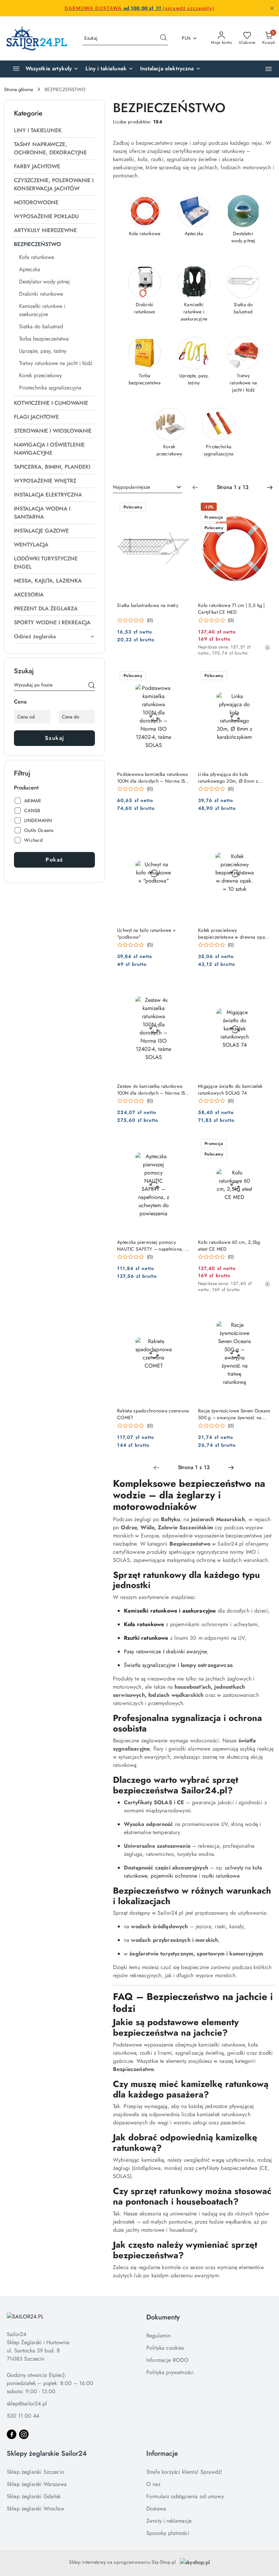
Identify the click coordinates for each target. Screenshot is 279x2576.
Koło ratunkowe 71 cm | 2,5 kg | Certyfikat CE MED (232, 609)
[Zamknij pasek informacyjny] (272, 8)
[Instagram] (24, 2434)
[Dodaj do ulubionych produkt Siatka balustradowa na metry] (182, 508)
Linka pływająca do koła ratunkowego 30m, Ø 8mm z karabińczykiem (228, 778)
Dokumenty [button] (163, 2317)
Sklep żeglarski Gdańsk (34, 2496)
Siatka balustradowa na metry (148, 605)
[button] (269, 69)
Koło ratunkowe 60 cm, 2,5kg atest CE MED (229, 1246)
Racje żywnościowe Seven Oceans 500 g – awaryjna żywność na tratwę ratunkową (234, 1414)
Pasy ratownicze (142, 1651)
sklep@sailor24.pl (27, 2404)
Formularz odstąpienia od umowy (185, 2496)
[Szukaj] (92, 686)
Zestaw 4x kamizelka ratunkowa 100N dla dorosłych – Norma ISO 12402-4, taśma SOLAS (153, 1090)
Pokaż (54, 860)
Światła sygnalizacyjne (150, 1665)
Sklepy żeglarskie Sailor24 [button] (47, 2453)
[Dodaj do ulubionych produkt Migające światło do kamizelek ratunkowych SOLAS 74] (263, 988)
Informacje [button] (162, 2453)
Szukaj (55, 738)
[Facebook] (12, 2434)
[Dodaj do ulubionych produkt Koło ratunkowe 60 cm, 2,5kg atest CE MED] (263, 1144)
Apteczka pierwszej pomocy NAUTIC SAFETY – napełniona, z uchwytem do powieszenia (152, 1246)
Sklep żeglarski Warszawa (37, 2484)
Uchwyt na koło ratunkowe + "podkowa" (146, 934)
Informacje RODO (167, 2360)
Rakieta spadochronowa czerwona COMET (153, 1414)
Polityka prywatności (170, 2372)
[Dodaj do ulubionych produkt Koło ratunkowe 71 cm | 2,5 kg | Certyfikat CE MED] (263, 508)
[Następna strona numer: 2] (270, 487)
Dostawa (156, 2509)
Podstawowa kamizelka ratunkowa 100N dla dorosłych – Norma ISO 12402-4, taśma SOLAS (153, 778)
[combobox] (148, 487)
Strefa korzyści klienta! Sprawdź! (184, 2472)
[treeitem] (54, 130)
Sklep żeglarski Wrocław (36, 2509)
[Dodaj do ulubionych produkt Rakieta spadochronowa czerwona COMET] (182, 1313)
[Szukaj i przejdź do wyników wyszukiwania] (163, 38)
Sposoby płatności (168, 2533)
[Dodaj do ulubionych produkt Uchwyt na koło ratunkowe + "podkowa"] (182, 832)
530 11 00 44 (23, 2416)
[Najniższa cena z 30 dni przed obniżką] (267, 647)
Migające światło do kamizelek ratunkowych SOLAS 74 (230, 1090)
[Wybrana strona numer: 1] (232, 487)
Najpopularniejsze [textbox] (132, 487)
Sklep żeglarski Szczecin (35, 2472)
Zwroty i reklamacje (169, 2521)
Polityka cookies (165, 2348)
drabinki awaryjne (186, 1651)
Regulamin (158, 2336)
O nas (153, 2484)
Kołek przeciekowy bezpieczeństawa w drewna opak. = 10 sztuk (233, 934)
